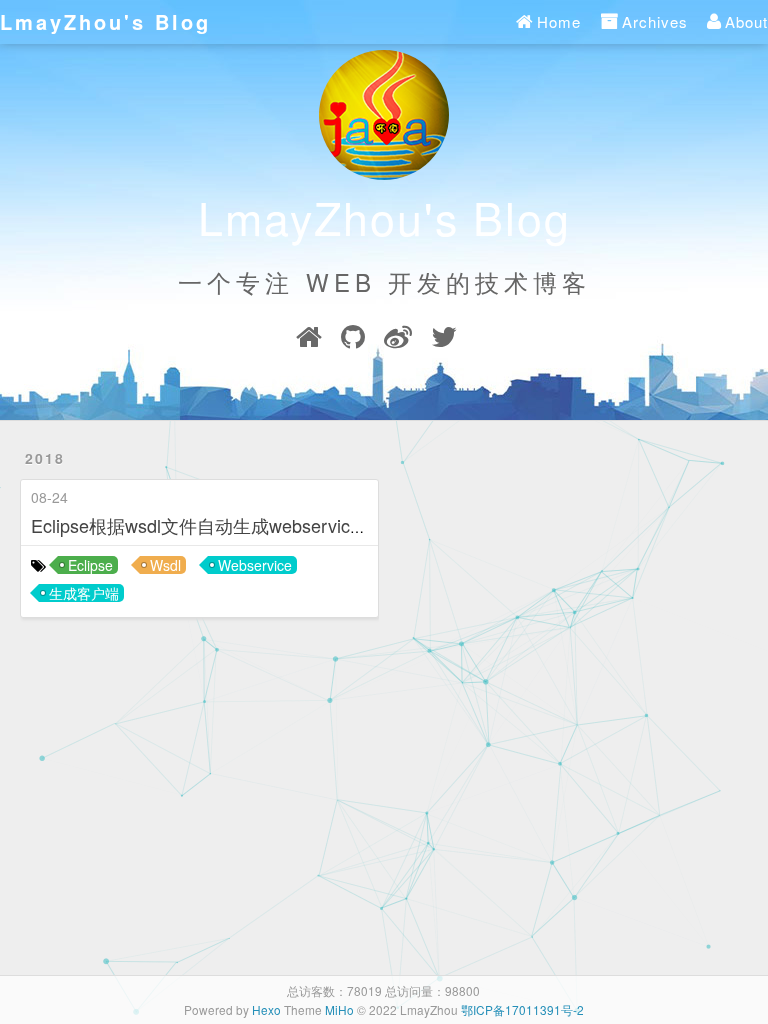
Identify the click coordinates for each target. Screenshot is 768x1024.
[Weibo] (398, 341)
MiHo (339, 1009)
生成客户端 (84, 593)
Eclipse (90, 565)
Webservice (255, 565)
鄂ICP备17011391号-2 (522, 1009)
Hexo (266, 1009)
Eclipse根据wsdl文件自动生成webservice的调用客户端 (249, 525)
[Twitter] (444, 341)
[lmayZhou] (309, 341)
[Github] (353, 341)
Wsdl (165, 565)
